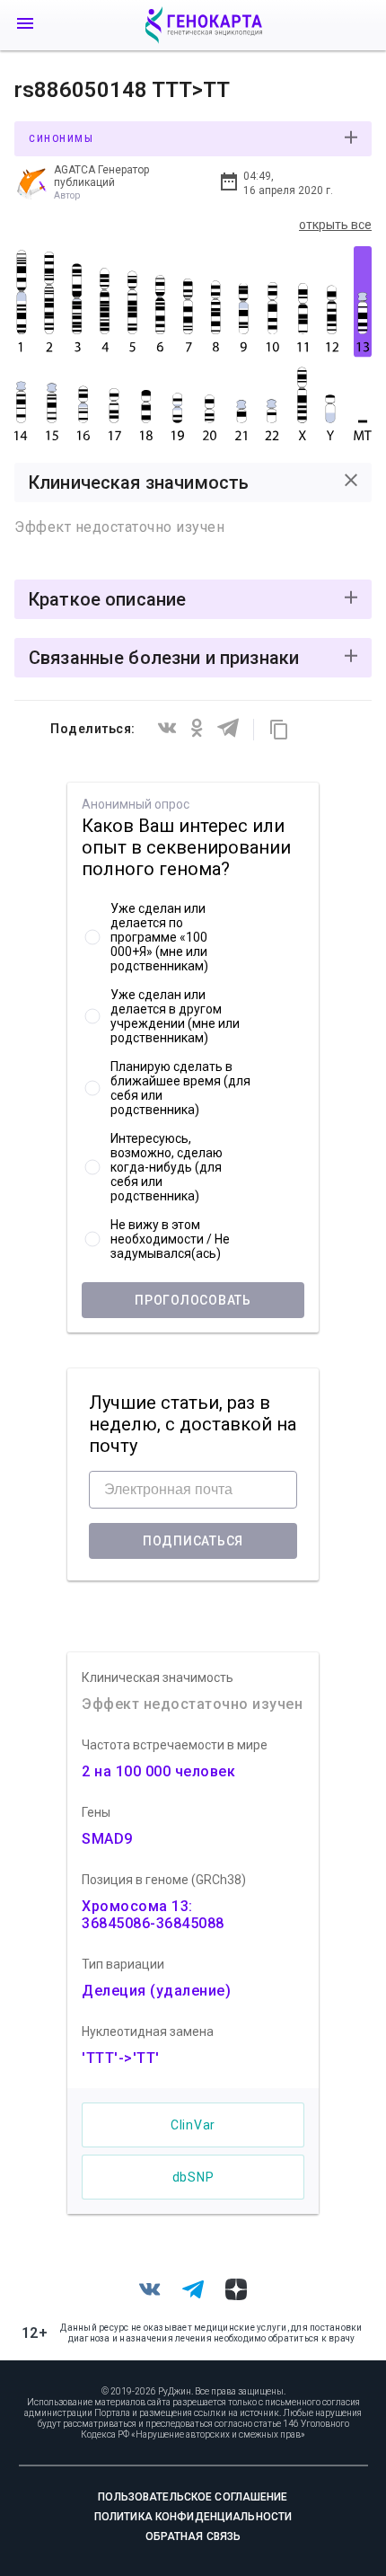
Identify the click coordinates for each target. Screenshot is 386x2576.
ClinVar (193, 2125)
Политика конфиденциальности (193, 2517)
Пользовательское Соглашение (193, 2497)
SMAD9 (107, 1839)
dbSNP (193, 2177)
